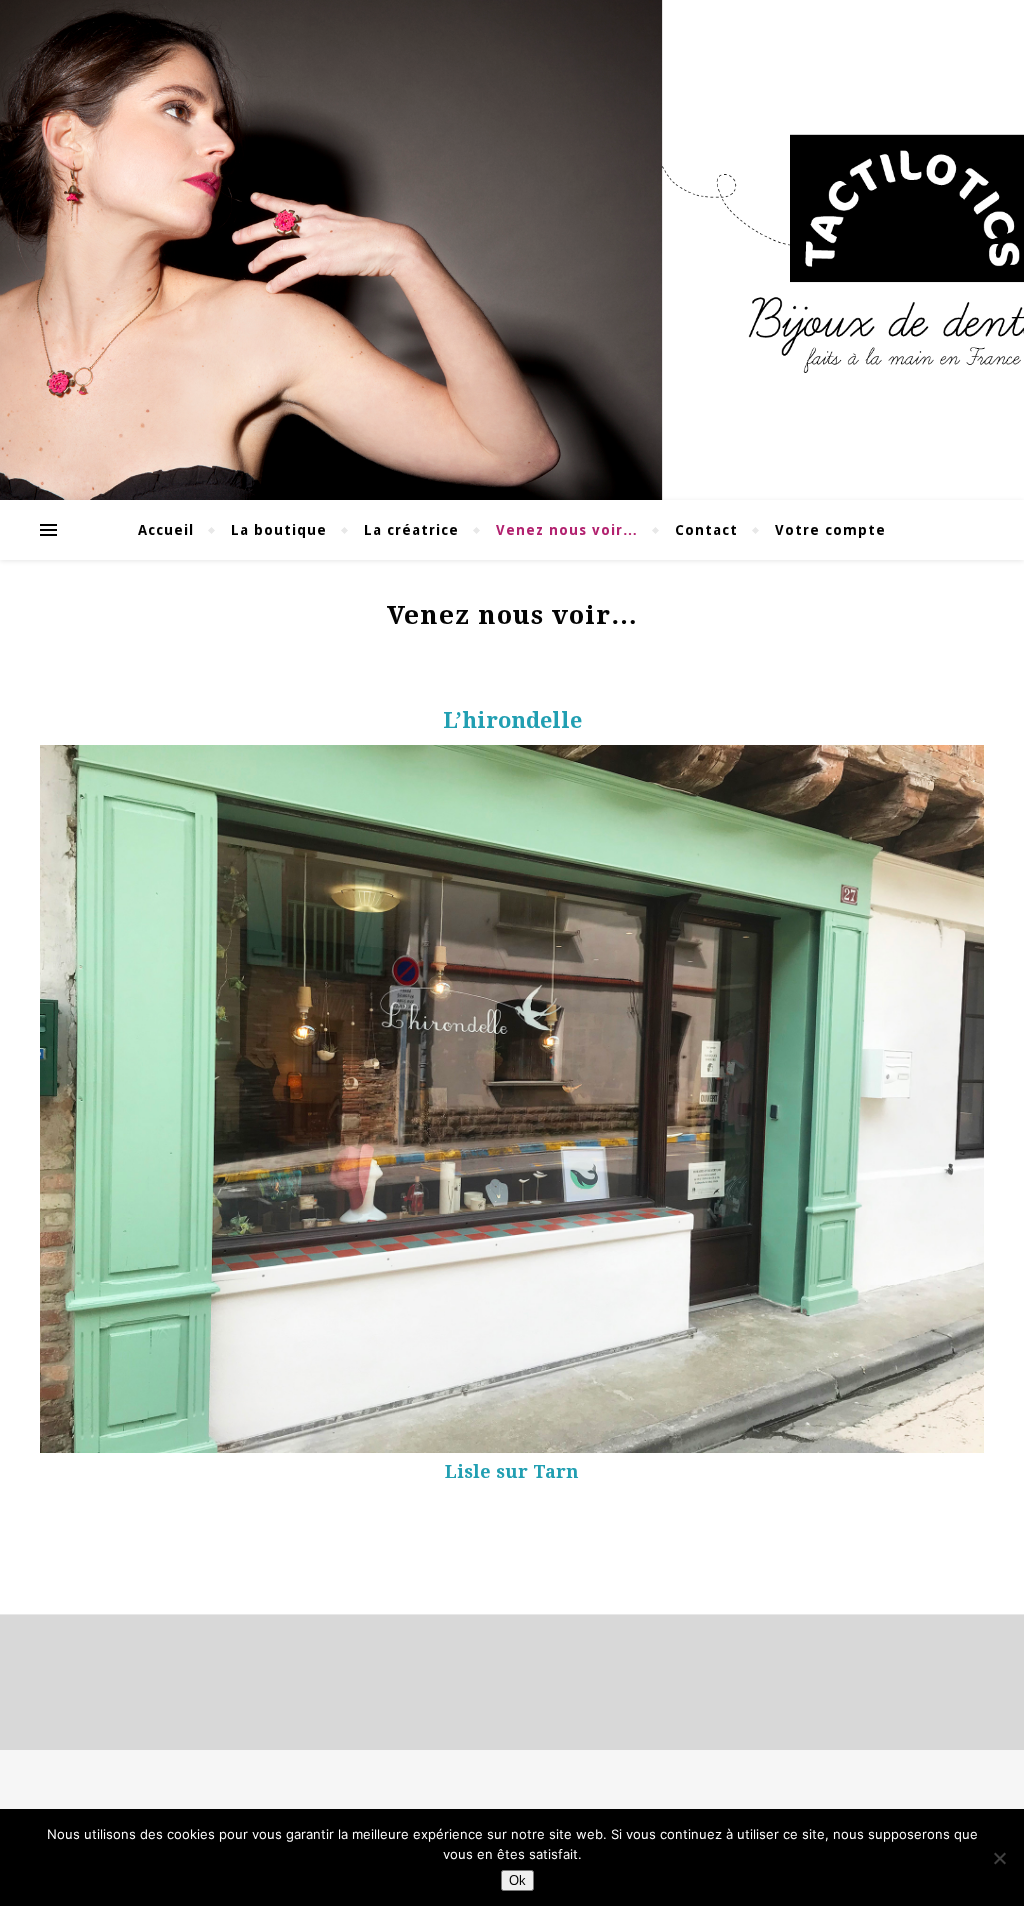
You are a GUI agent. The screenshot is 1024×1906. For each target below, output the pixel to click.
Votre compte (830, 530)
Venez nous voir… (567, 530)
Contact (706, 530)
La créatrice (411, 530)
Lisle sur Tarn (512, 1471)
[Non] (999, 1858)
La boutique (279, 530)
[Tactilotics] (512, 250)
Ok (517, 1880)
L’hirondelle (512, 720)
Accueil (166, 530)
